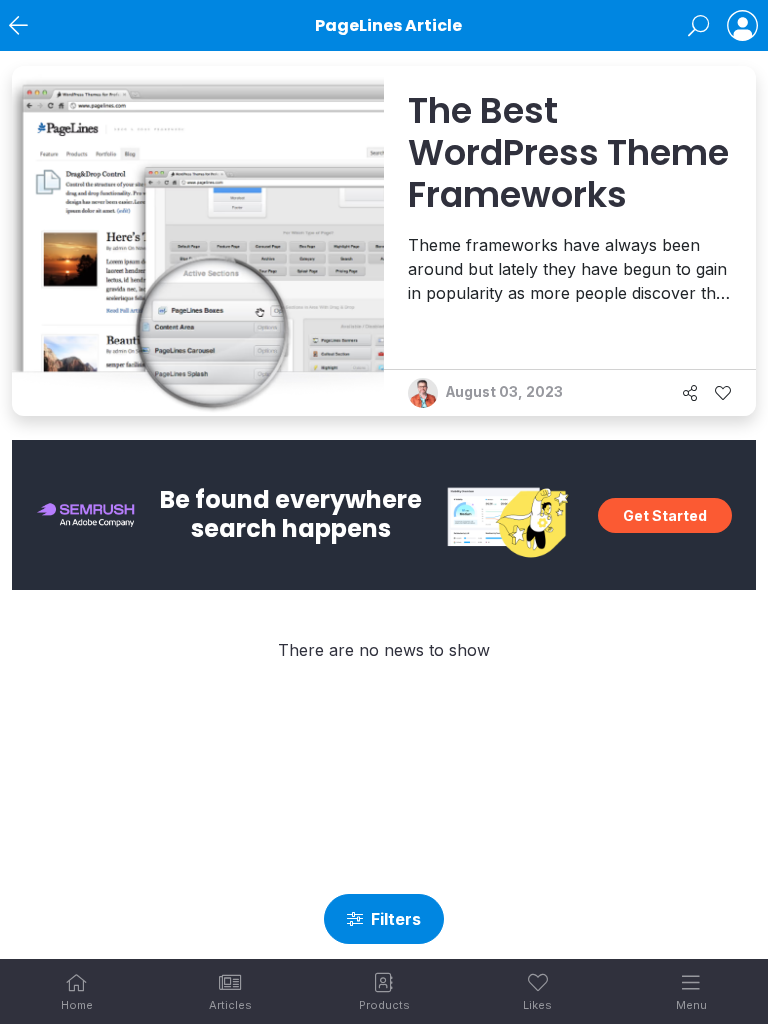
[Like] (723, 393)
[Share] (690, 393)
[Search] (698, 26)
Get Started (665, 515)
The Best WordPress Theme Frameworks (568, 152)
